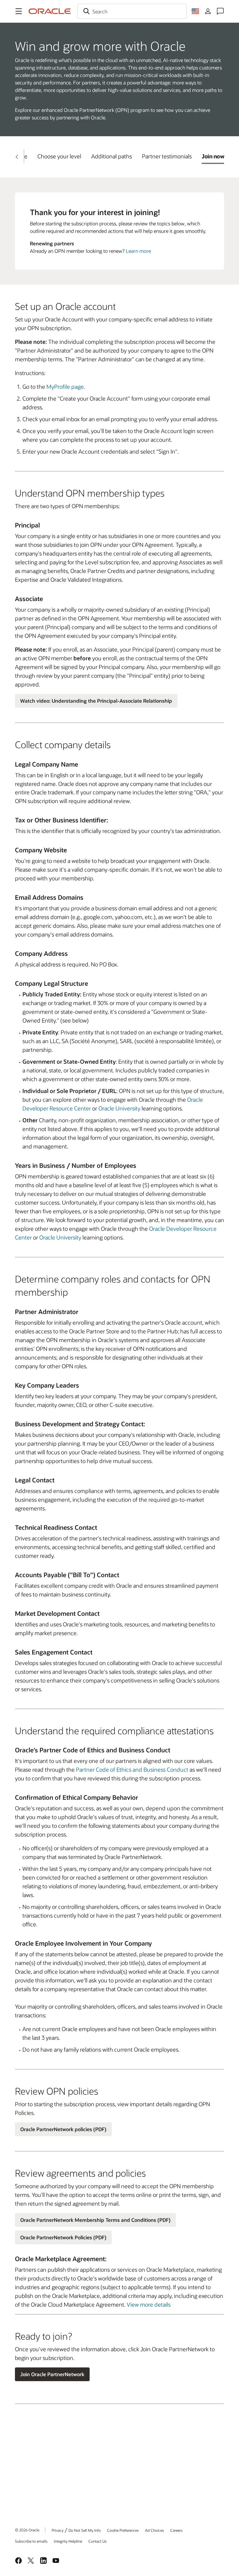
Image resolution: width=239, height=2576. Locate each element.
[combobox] (132, 11)
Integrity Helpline (68, 2541)
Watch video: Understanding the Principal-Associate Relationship (96, 701)
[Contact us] (220, 11)
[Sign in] (208, 11)
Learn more (138, 251)
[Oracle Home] (50, 11)
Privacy (58, 2530)
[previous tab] (17, 157)
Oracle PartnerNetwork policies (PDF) (63, 2129)
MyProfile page (65, 387)
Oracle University (119, 1108)
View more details (149, 2304)
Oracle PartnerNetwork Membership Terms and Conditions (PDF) (95, 2220)
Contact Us (98, 2541)
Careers (176, 2530)
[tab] (59, 156)
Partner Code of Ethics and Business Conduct (132, 1769)
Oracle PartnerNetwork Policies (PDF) (63, 2237)
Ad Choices (155, 2530)
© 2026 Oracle (27, 2530)
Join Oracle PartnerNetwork (52, 2374)
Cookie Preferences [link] (123, 2530)
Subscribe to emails (31, 2541)
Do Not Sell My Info (85, 2530)
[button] (19, 11)
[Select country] (195, 11)
